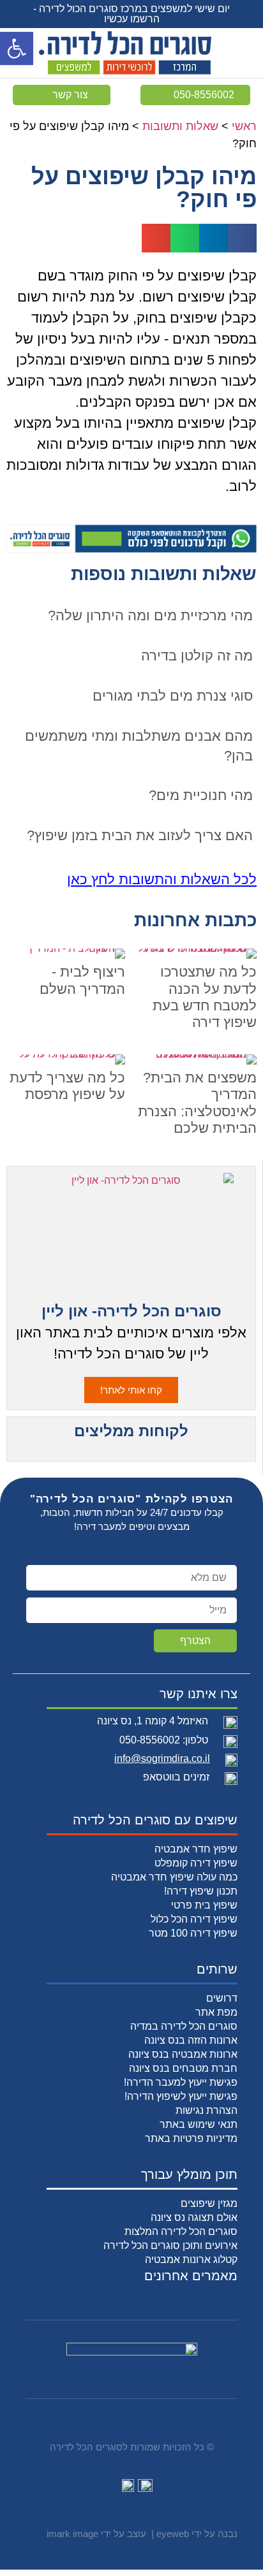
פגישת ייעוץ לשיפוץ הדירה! (181, 2096)
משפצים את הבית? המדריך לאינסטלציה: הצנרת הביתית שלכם (197, 1103)
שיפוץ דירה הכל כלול (194, 1919)
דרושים (222, 1998)
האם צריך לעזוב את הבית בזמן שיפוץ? (140, 835)
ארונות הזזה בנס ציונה (191, 2040)
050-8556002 (150, 1740)
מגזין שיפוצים (209, 2203)
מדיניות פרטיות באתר (191, 2138)
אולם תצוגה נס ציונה (194, 2217)
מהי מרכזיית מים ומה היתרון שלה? (150, 615)
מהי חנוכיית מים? (201, 795)
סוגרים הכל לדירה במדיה (184, 2026)
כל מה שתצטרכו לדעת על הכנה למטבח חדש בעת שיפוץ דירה (205, 997)
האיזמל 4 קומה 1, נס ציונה (153, 1721)
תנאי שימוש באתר (199, 2124)
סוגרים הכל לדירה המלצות (181, 2231)
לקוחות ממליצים (131, 1431)
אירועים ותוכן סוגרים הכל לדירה (170, 2245)
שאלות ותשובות (180, 126)
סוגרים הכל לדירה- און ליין (131, 1311)
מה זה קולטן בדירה (197, 656)
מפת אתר (216, 2012)
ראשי (244, 126)
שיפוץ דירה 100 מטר (193, 1933)
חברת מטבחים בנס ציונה (183, 2068)
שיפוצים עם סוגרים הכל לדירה (155, 1820)
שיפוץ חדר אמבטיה (196, 1849)
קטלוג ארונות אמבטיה (191, 2259)
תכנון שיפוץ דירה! (201, 1891)
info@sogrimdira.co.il (162, 1758)
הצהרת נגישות (207, 2110)
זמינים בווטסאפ (176, 1777)
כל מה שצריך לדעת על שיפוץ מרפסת (67, 1086)
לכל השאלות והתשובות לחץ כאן (162, 879)
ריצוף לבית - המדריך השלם (82, 980)
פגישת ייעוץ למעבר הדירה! (181, 2082)
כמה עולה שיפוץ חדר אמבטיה (174, 1877)
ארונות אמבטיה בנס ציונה (183, 2054)
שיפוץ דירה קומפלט (196, 1863)
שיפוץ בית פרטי (204, 1905)
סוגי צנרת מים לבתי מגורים (173, 696)
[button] (17, 48)
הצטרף (195, 1641)
